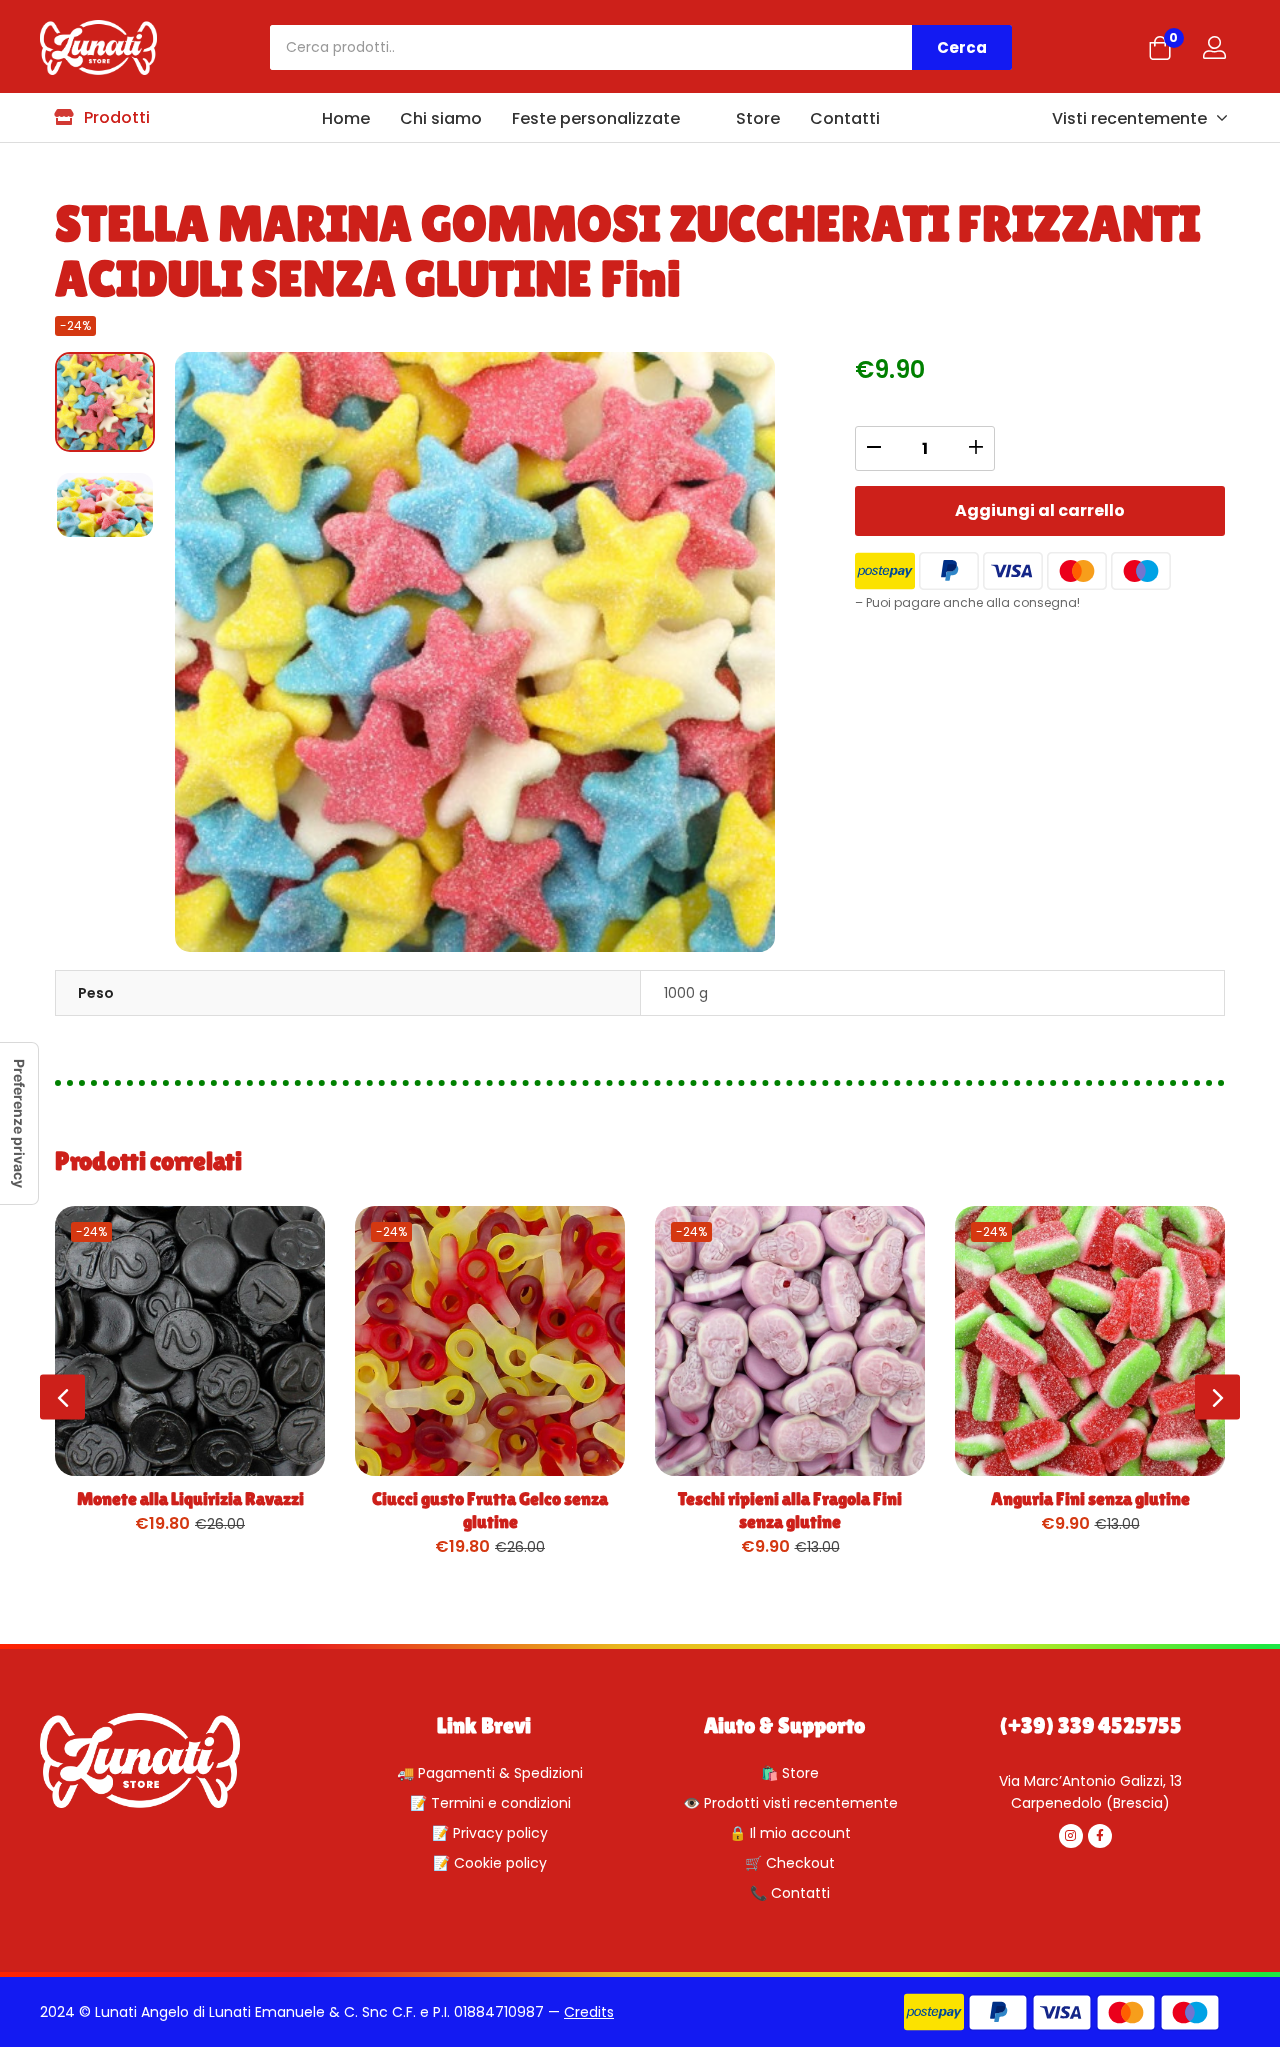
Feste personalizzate (596, 118)
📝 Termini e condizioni (490, 1803)
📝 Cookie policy (490, 1863)
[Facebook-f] (1100, 1836)
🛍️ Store (790, 1773)
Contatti (845, 118)
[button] (1160, 50)
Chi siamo (441, 118)
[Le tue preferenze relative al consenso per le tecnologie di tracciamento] (19, 1123)
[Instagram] (1071, 1836)
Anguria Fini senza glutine (1090, 1498)
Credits (589, 2012)
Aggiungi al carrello (1040, 510)
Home (346, 118)
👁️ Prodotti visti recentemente (790, 1803)
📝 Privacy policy (490, 1833)
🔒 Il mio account (790, 1833)
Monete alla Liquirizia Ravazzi (190, 1498)
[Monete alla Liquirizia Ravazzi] (190, 1341)
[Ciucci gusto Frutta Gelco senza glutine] (490, 1341)
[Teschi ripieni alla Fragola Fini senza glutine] (790, 1341)
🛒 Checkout (790, 1863)
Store (756, 118)
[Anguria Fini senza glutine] (1090, 1341)
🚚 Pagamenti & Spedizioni (490, 1773)
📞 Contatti (790, 1893)
